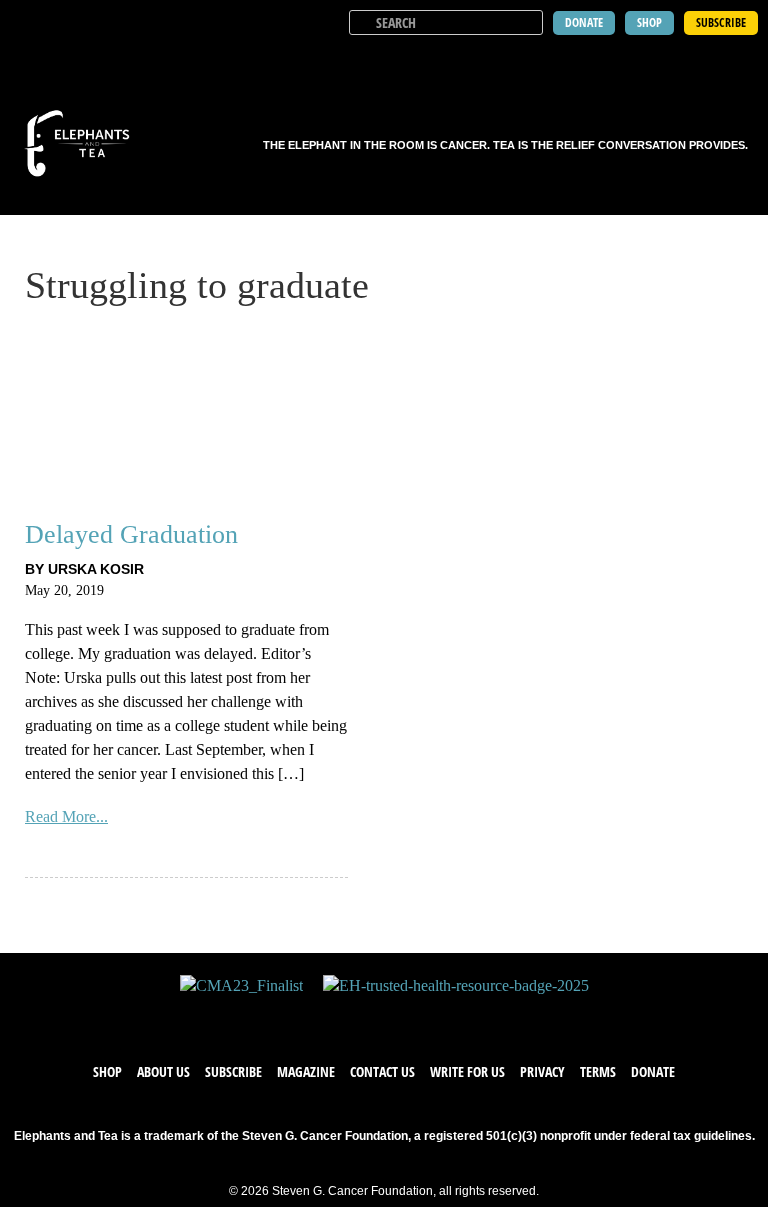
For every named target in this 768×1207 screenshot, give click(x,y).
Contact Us (382, 1071)
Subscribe (233, 1071)
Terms (598, 1071)
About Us (163, 1071)
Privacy (542, 1071)
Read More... (66, 816)
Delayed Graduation (131, 534)
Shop (107, 1071)
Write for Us (467, 1071)
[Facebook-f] (324, 1016)
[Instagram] (404, 1016)
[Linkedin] (444, 1016)
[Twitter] (364, 1016)
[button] (740, 60)
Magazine (306, 1071)
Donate (653, 1071)
